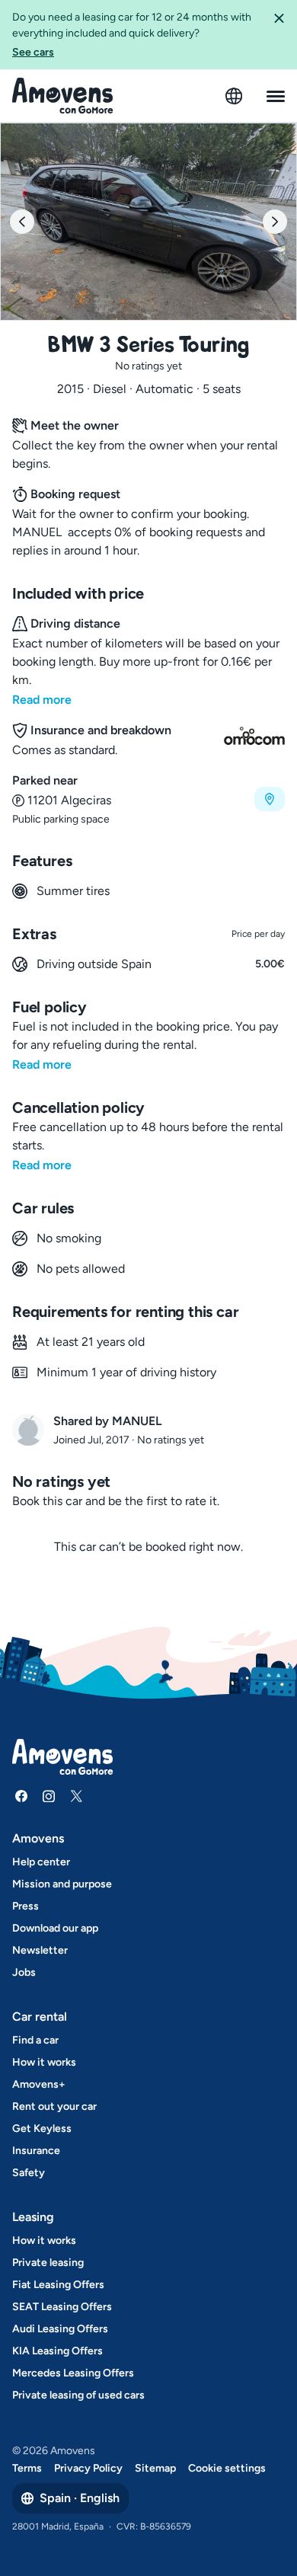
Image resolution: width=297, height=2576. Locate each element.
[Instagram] (49, 1796)
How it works (44, 2062)
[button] (279, 35)
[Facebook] (21, 1796)
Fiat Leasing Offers (58, 2285)
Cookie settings (227, 2468)
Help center (41, 1862)
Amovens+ (39, 2084)
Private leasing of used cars (78, 2395)
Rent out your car (54, 2106)
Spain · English (80, 2498)
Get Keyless (42, 2129)
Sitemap (155, 2468)
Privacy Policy (88, 2468)
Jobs (24, 1972)
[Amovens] (63, 96)
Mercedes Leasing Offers (73, 2373)
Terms (27, 2468)
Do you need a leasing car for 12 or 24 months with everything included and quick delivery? (132, 35)
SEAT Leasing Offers (62, 2307)
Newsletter (40, 1950)
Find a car (35, 2040)
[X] (76, 1796)
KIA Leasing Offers (57, 2351)
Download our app (55, 1928)
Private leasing (48, 2263)
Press (26, 1906)
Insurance (36, 2151)
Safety (29, 2173)
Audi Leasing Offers (60, 2329)
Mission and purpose (62, 1884)
